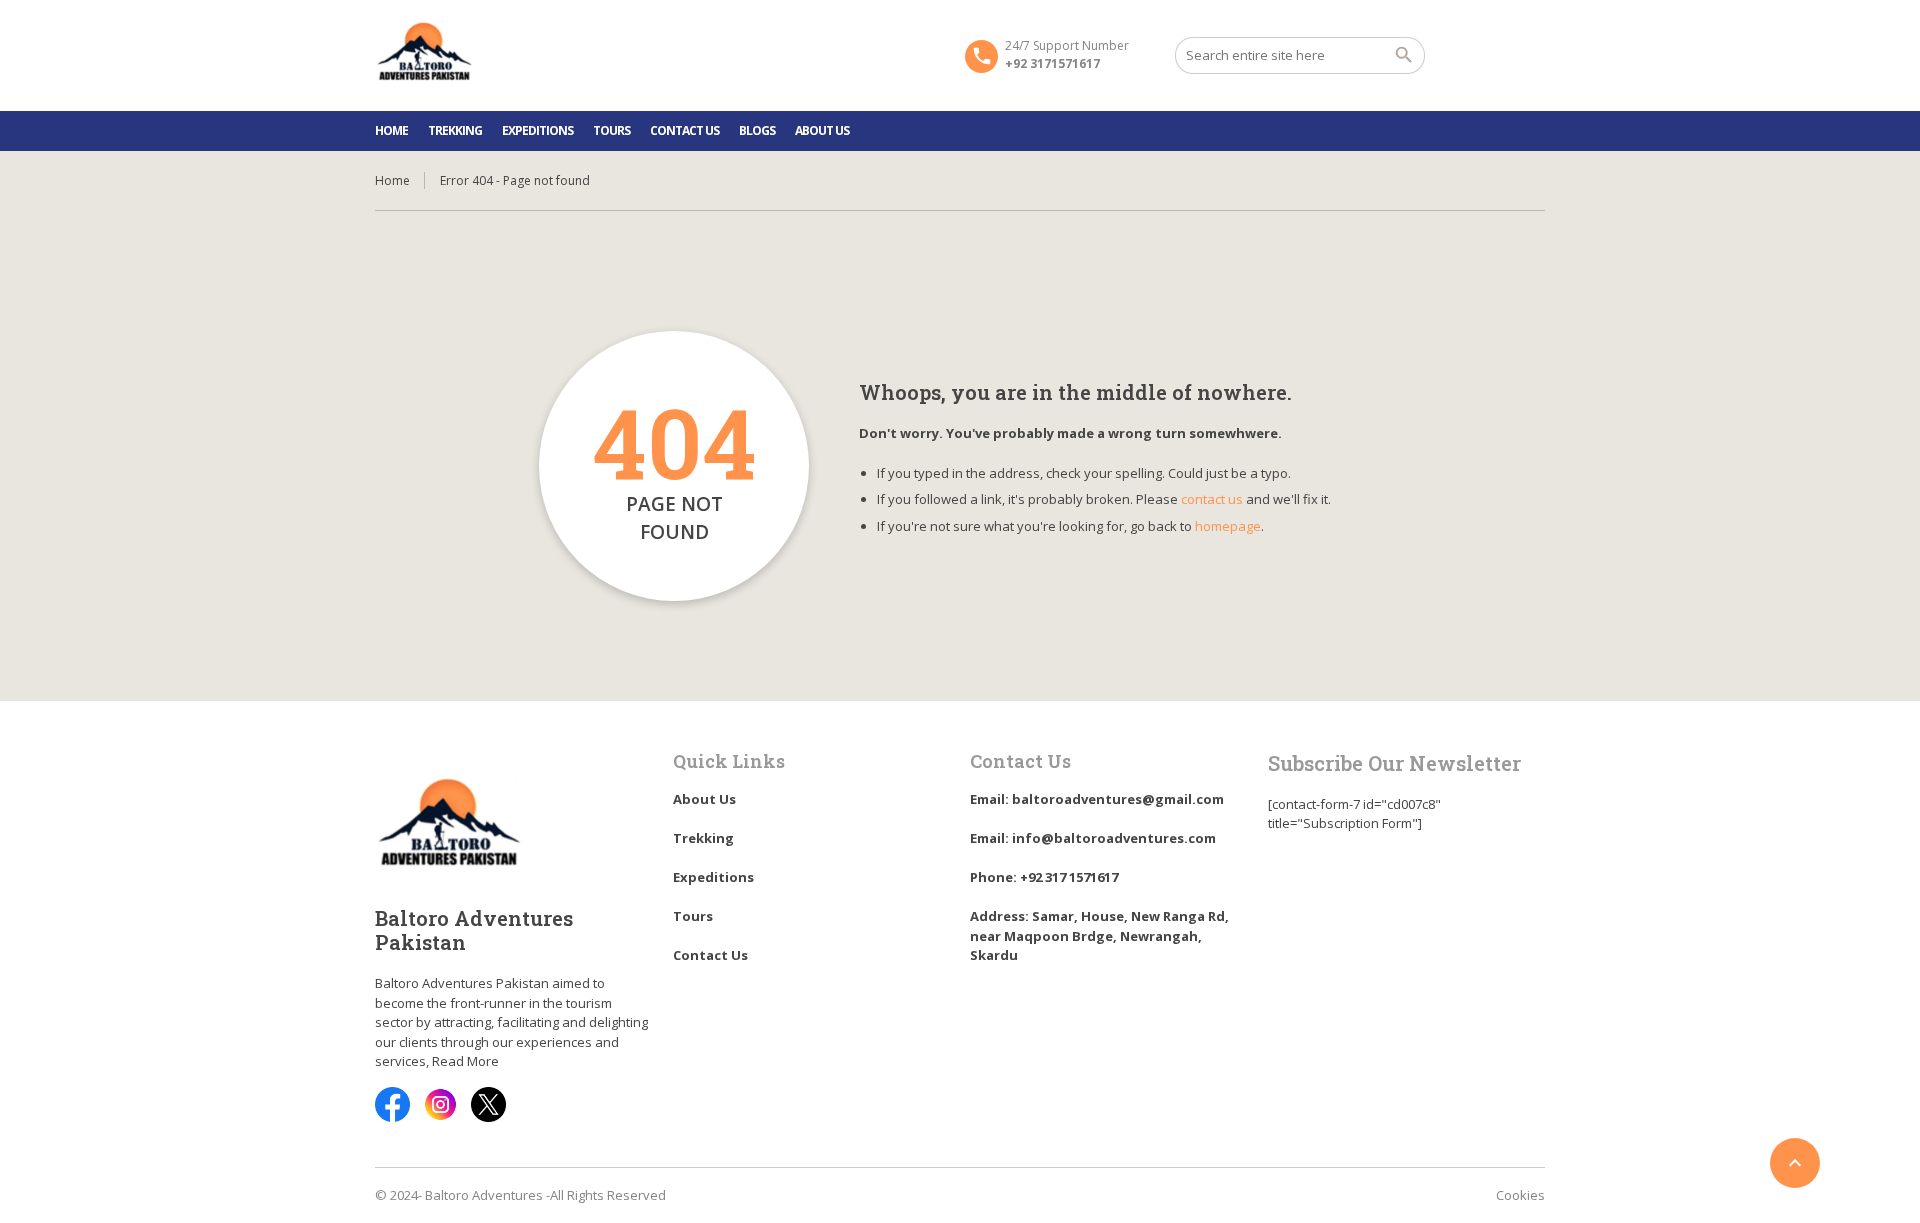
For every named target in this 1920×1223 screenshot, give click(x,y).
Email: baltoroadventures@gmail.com (1097, 799)
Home (392, 180)
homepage (1228, 526)
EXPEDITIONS (537, 130)
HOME (391, 130)
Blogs (757, 130)
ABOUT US (822, 130)
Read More (465, 1061)
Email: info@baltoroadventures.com (1093, 838)
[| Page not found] (425, 54)
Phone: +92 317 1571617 (1044, 877)
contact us (1212, 499)
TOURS (611, 130)
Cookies (1520, 1195)
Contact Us (684, 130)
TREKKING (455, 130)
